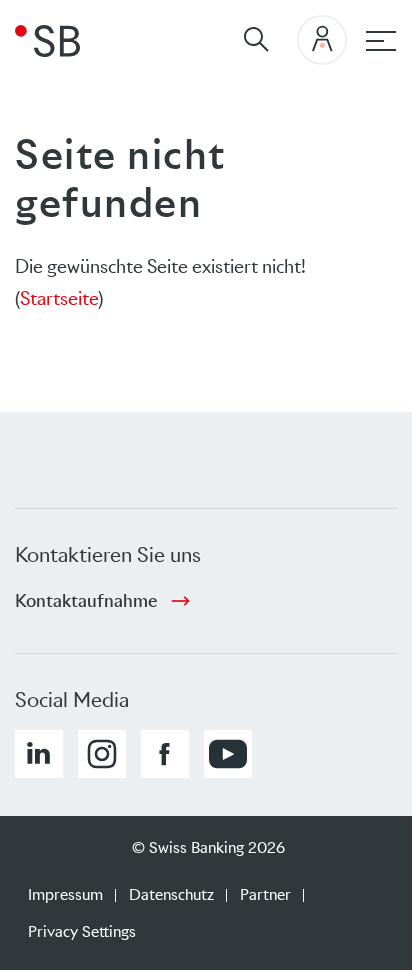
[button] (39, 754)
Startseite (59, 298)
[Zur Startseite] (47, 40)
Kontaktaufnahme (86, 601)
